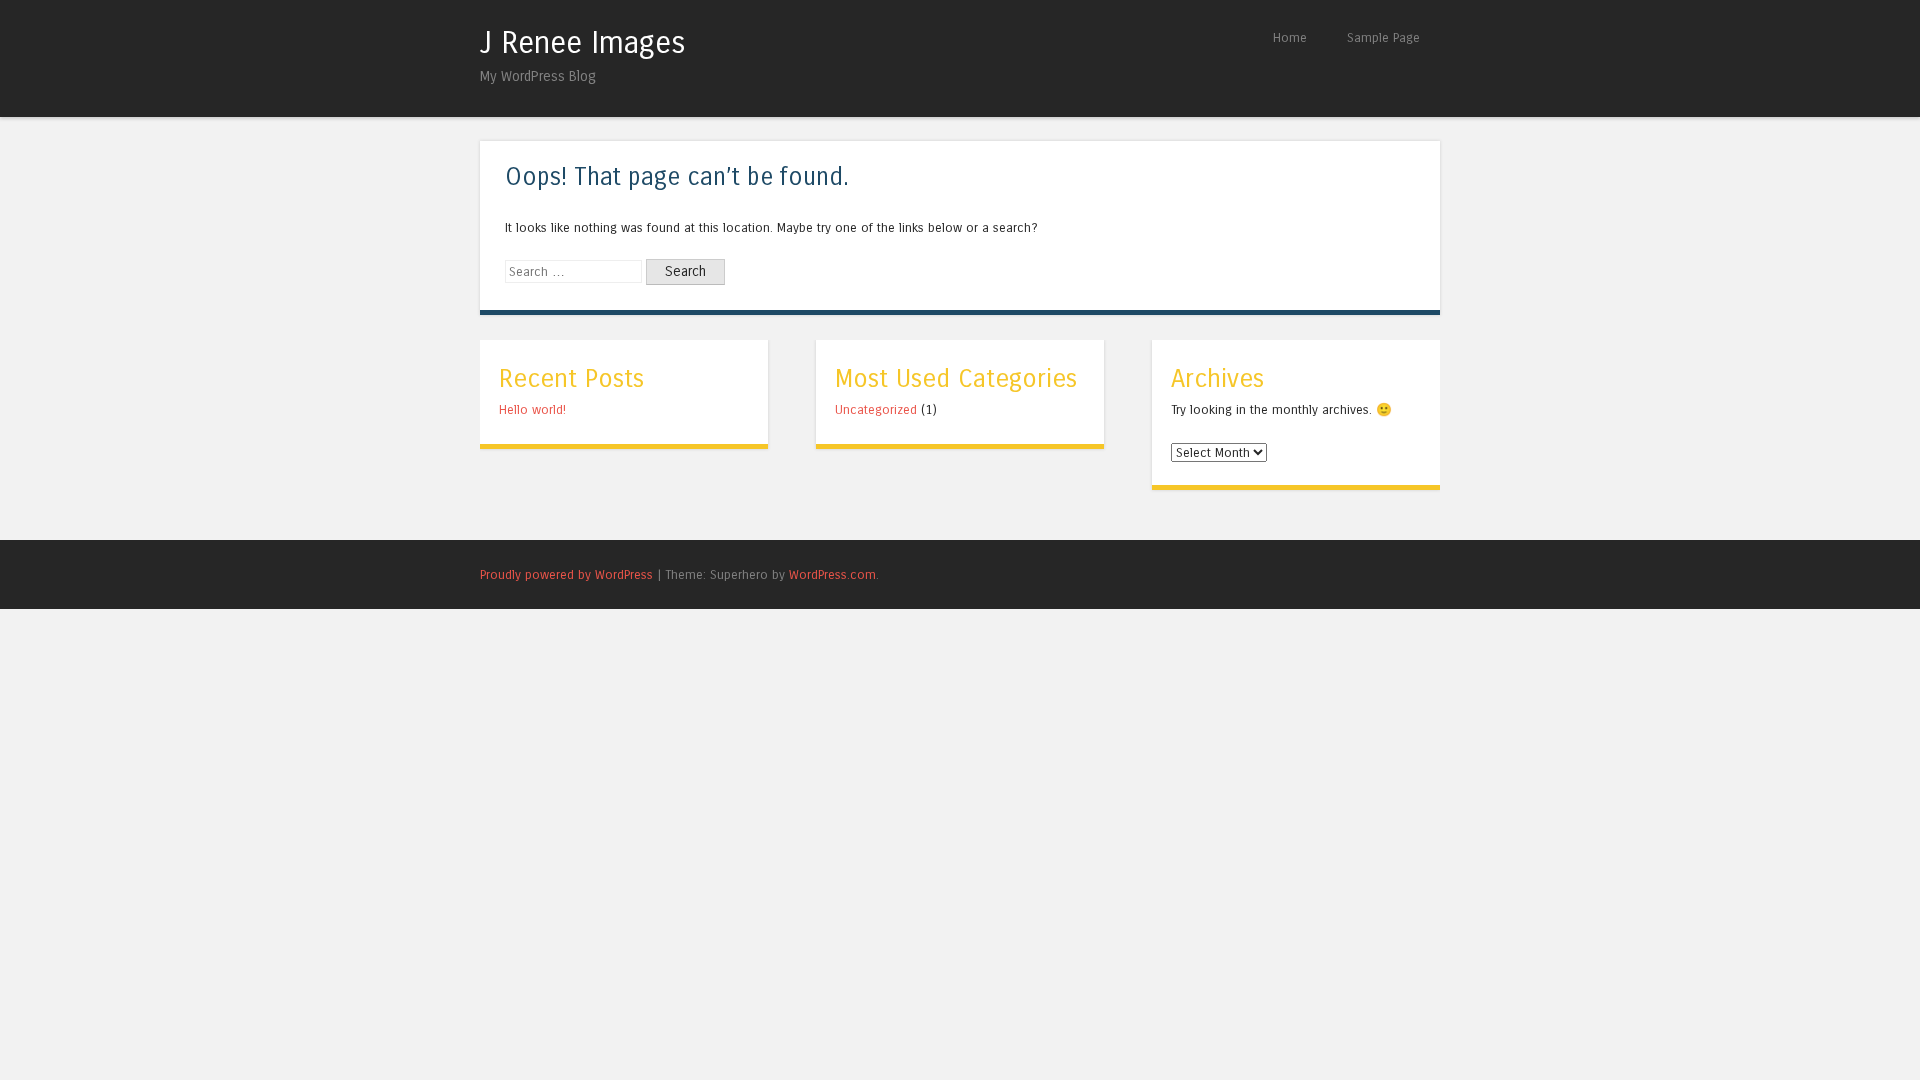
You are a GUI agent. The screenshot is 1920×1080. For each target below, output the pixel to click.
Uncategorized (876, 409)
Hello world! (532, 409)
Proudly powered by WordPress (566, 574)
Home (1290, 37)
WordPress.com (832, 574)
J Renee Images (583, 43)
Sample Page (1383, 37)
